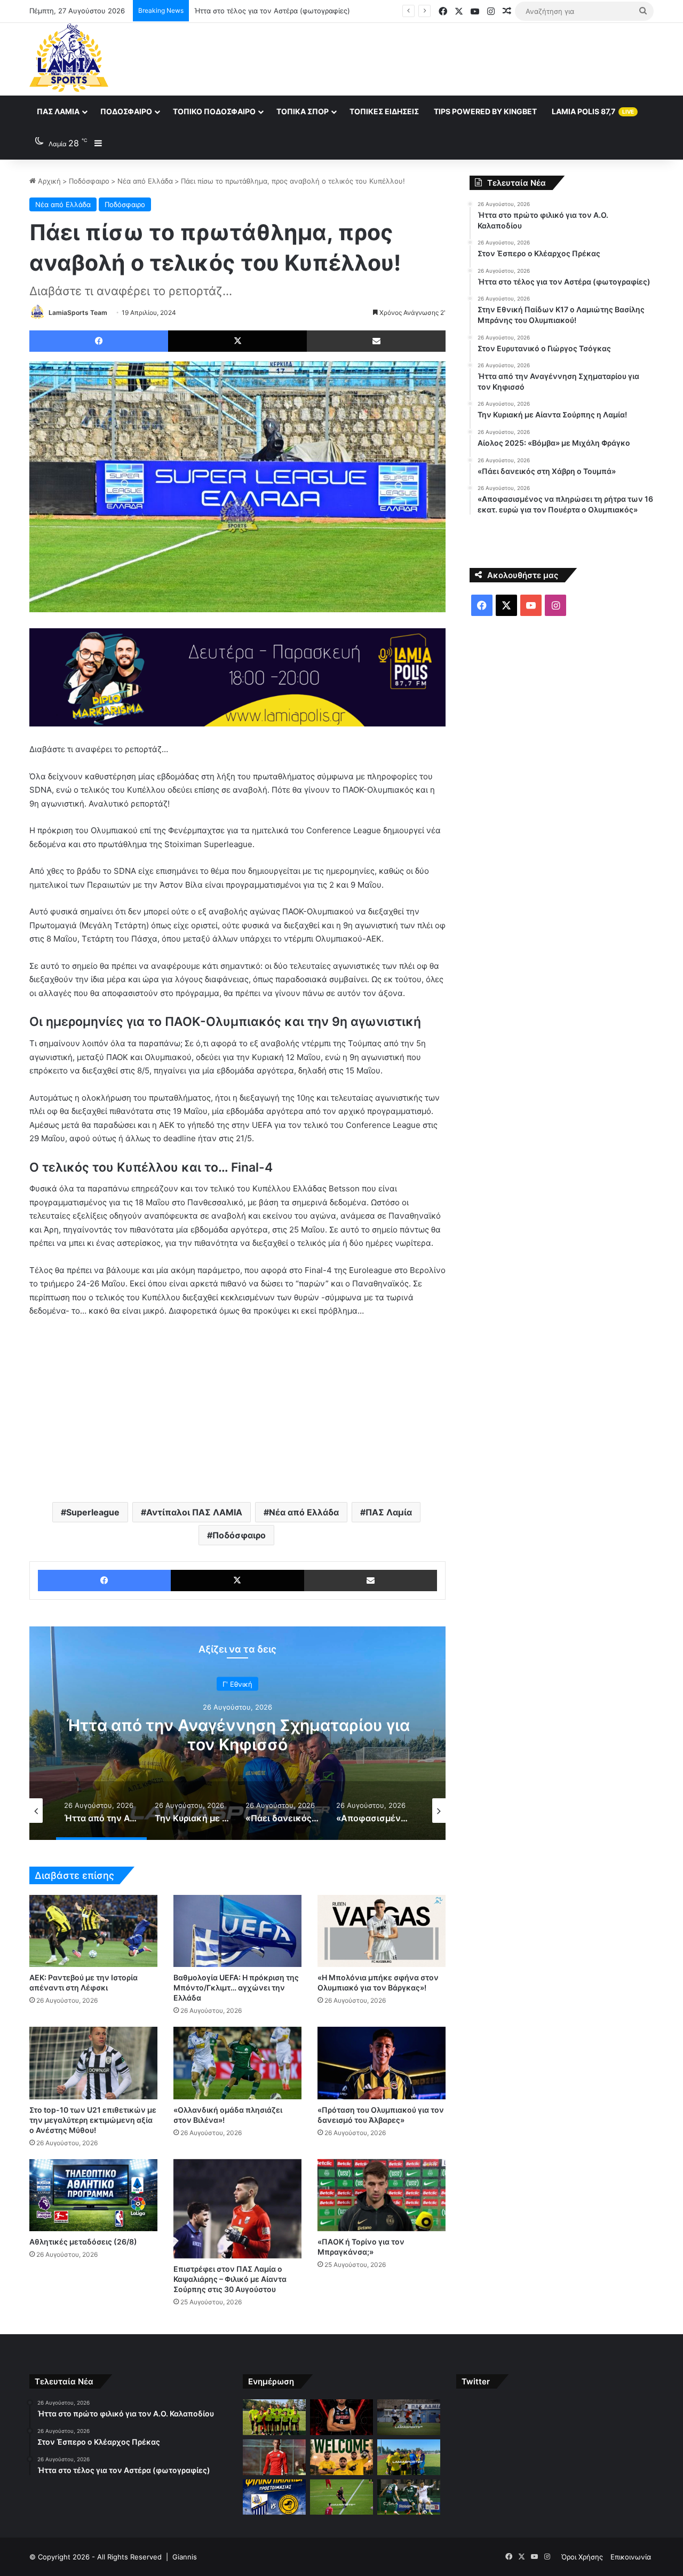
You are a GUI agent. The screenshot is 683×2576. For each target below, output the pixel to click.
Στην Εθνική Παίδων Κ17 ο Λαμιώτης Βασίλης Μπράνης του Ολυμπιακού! (315, 11)
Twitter (476, 2381)
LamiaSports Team (78, 313)
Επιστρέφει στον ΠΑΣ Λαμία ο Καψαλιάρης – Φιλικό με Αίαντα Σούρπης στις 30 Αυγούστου (230, 2279)
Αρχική (48, 181)
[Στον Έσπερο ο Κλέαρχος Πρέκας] (341, 2417)
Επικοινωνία (631, 2557)
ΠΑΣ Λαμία (58, 111)
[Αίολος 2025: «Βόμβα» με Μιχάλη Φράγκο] (341, 2497)
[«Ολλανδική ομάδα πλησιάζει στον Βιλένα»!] (237, 2063)
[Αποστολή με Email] (376, 341)
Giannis (185, 2557)
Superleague (93, 1512)
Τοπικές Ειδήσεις (384, 111)
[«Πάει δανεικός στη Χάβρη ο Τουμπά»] (409, 2497)
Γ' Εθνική (237, 1694)
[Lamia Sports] (69, 58)
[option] (237, 1733)
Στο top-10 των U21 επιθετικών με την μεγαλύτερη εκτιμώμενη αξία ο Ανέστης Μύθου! (93, 2120)
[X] (237, 341)
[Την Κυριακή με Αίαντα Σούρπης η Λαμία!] (274, 2497)
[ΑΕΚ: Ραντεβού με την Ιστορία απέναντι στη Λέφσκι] (93, 1931)
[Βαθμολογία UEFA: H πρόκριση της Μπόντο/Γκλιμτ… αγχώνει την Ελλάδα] (237, 1931)
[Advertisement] (448, 58)
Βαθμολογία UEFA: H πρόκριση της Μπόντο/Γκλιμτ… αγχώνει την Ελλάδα (236, 1988)
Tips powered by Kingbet (485, 111)
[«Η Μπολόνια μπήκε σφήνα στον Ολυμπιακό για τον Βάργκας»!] (382, 1931)
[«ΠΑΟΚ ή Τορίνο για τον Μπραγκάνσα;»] (382, 2195)
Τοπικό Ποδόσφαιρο (214, 111)
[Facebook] (99, 341)
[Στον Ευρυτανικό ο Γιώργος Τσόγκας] (341, 2457)
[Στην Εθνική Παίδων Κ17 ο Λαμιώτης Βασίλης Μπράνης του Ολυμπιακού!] (274, 2457)
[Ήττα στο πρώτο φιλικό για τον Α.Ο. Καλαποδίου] (274, 2417)
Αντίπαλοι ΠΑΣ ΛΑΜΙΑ (194, 1512)
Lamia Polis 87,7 (593, 111)
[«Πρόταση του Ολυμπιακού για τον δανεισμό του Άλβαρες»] (382, 2063)
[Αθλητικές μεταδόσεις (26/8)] (93, 2195)
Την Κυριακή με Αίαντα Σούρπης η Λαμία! (238, 1735)
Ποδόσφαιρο (126, 111)
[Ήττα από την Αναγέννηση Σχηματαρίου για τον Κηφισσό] (409, 2457)
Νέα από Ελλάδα (145, 181)
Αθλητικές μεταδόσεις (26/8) (83, 2242)
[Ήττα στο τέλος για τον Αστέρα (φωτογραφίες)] (409, 2417)
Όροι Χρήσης (582, 2557)
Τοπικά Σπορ (303, 111)
